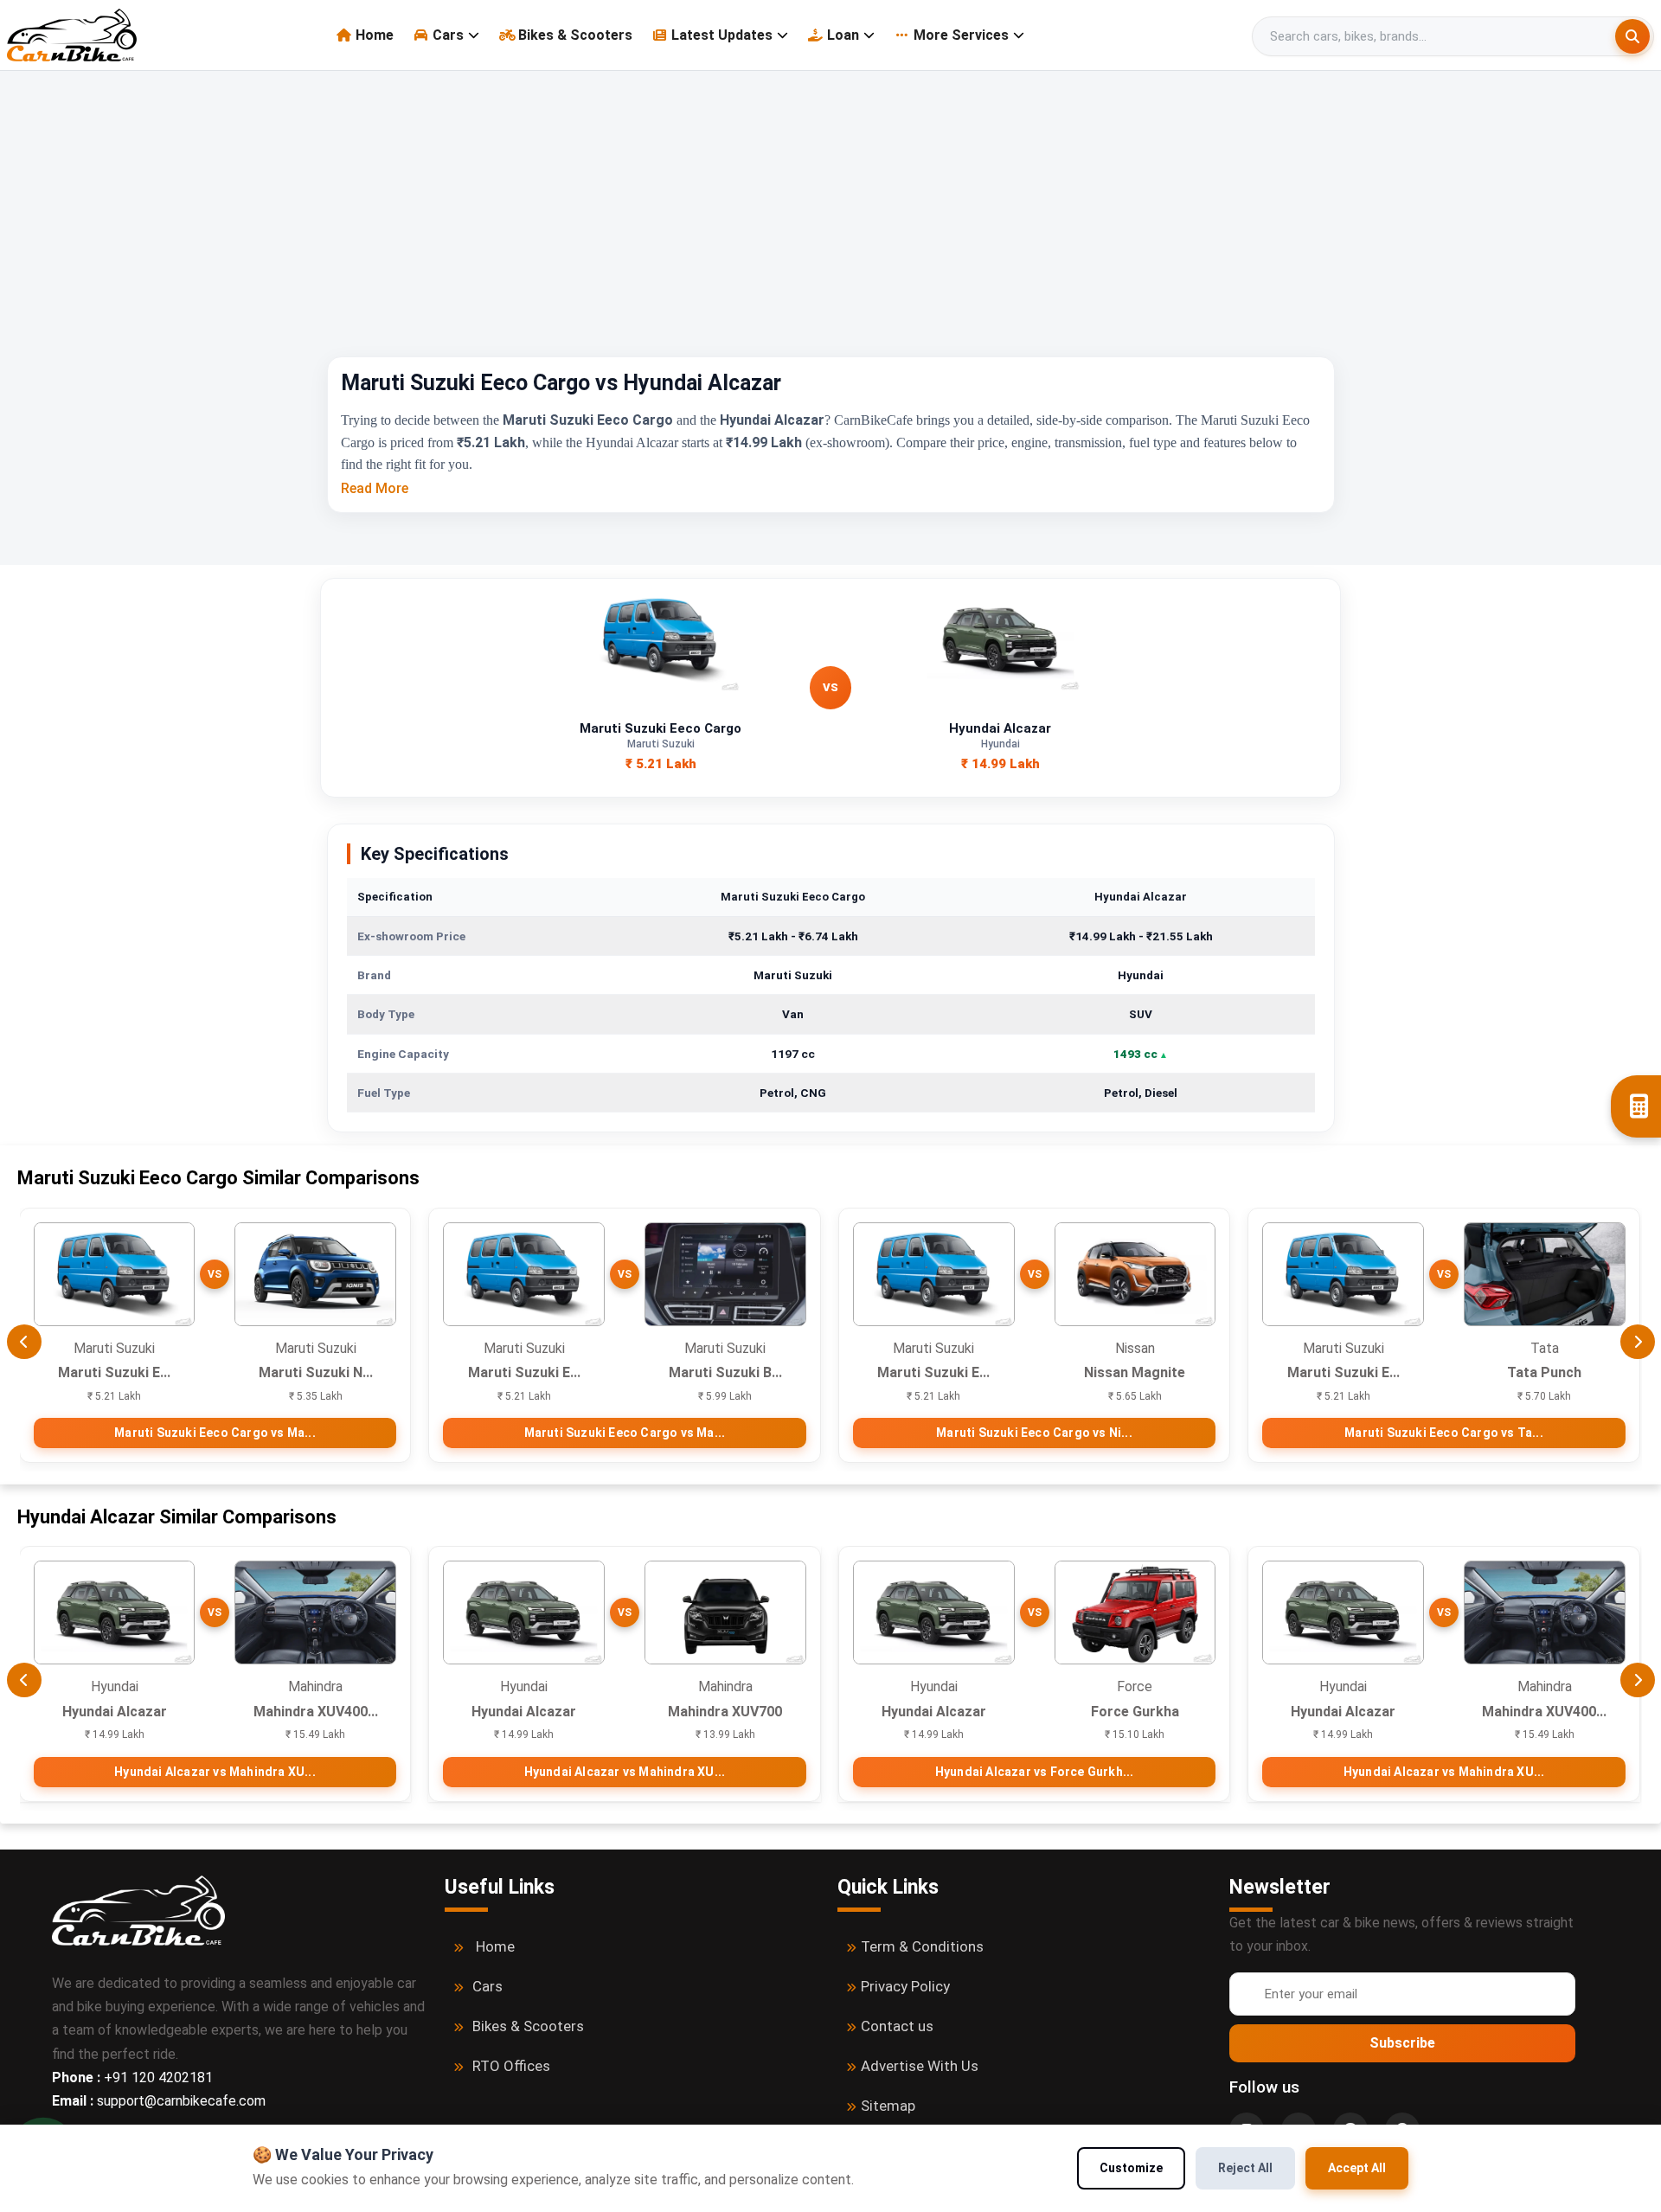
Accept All (1357, 2168)
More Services (961, 35)
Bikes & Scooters (575, 35)
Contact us (897, 2026)
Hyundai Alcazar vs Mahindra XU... (215, 1772)
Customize (1131, 2168)
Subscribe (1402, 2043)
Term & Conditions (922, 1946)
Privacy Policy (905, 1986)
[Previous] (24, 1342)
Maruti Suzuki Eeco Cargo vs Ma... (215, 1433)
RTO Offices (511, 2066)
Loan (843, 35)
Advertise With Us (920, 2066)
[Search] (1632, 36)
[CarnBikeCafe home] (138, 1910)
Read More (375, 488)
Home (375, 35)
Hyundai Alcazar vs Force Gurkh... (1035, 1772)
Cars (448, 35)
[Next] (1638, 1342)
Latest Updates (722, 35)
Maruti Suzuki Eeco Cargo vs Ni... (1034, 1433)
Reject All (1245, 2168)
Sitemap (888, 2106)
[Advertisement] (830, 227)
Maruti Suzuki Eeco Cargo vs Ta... (1444, 1433)
